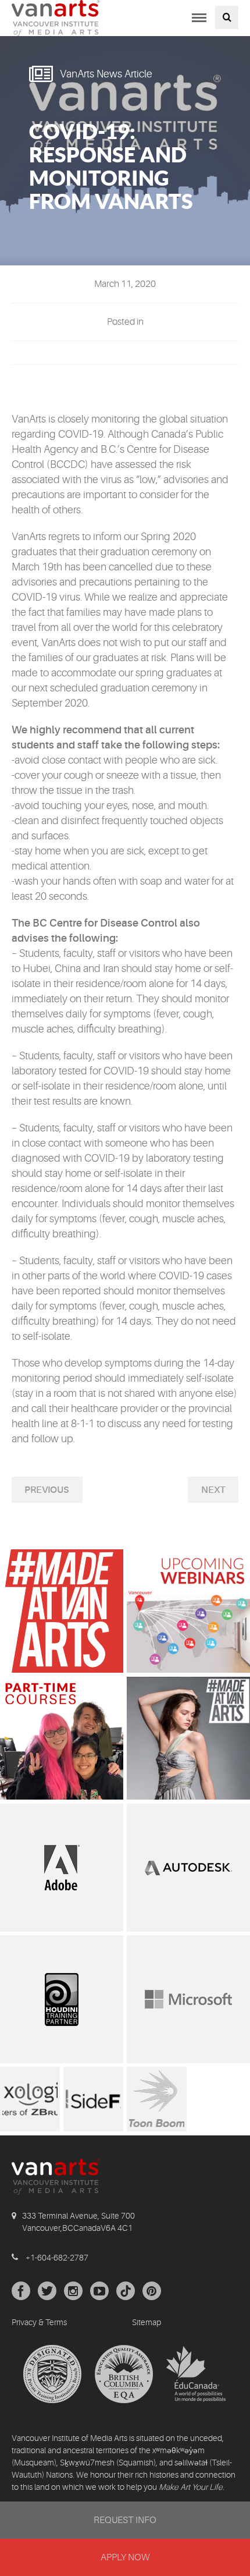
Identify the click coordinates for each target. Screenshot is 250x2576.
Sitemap (147, 2322)
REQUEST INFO (125, 2520)
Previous (47, 1490)
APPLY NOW (125, 2557)
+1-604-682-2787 (57, 2258)
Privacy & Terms (39, 2322)
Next (213, 1490)
